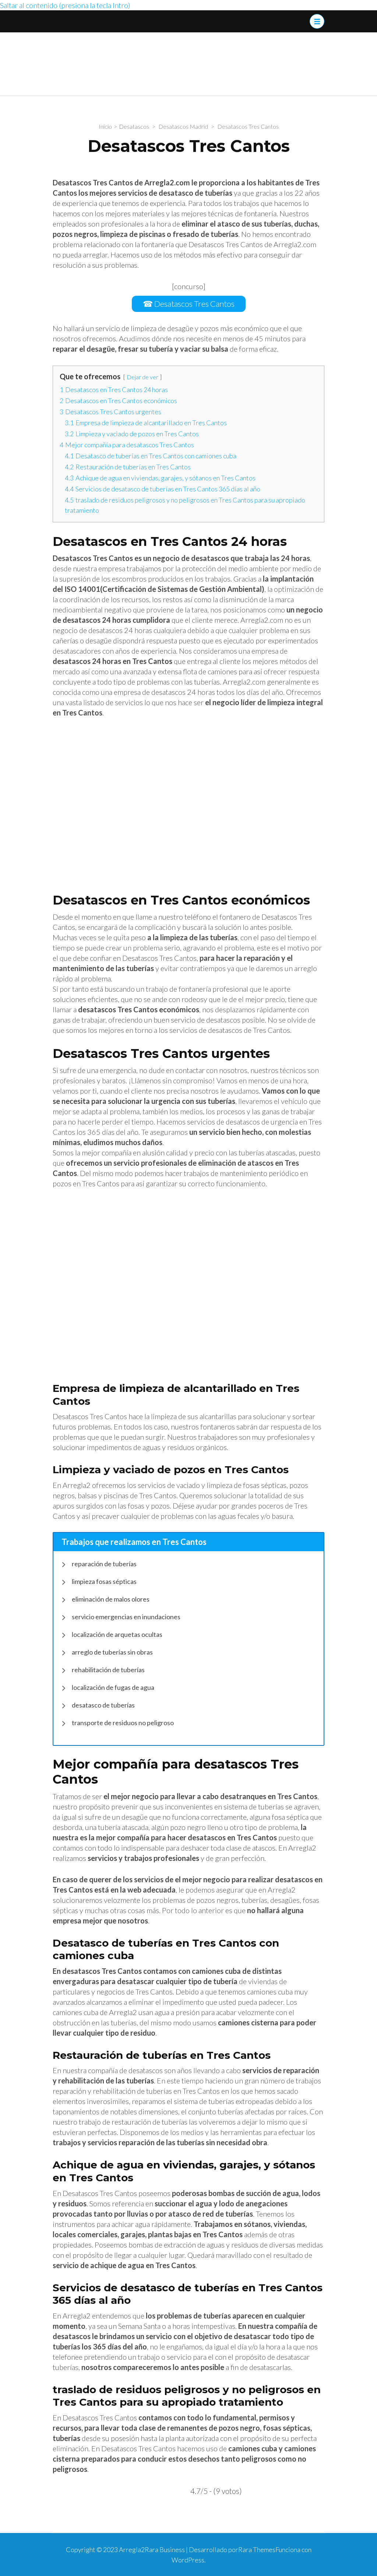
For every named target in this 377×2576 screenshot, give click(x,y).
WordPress (188, 2560)
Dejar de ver (142, 377)
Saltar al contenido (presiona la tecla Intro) (65, 5)
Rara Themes (257, 2550)
